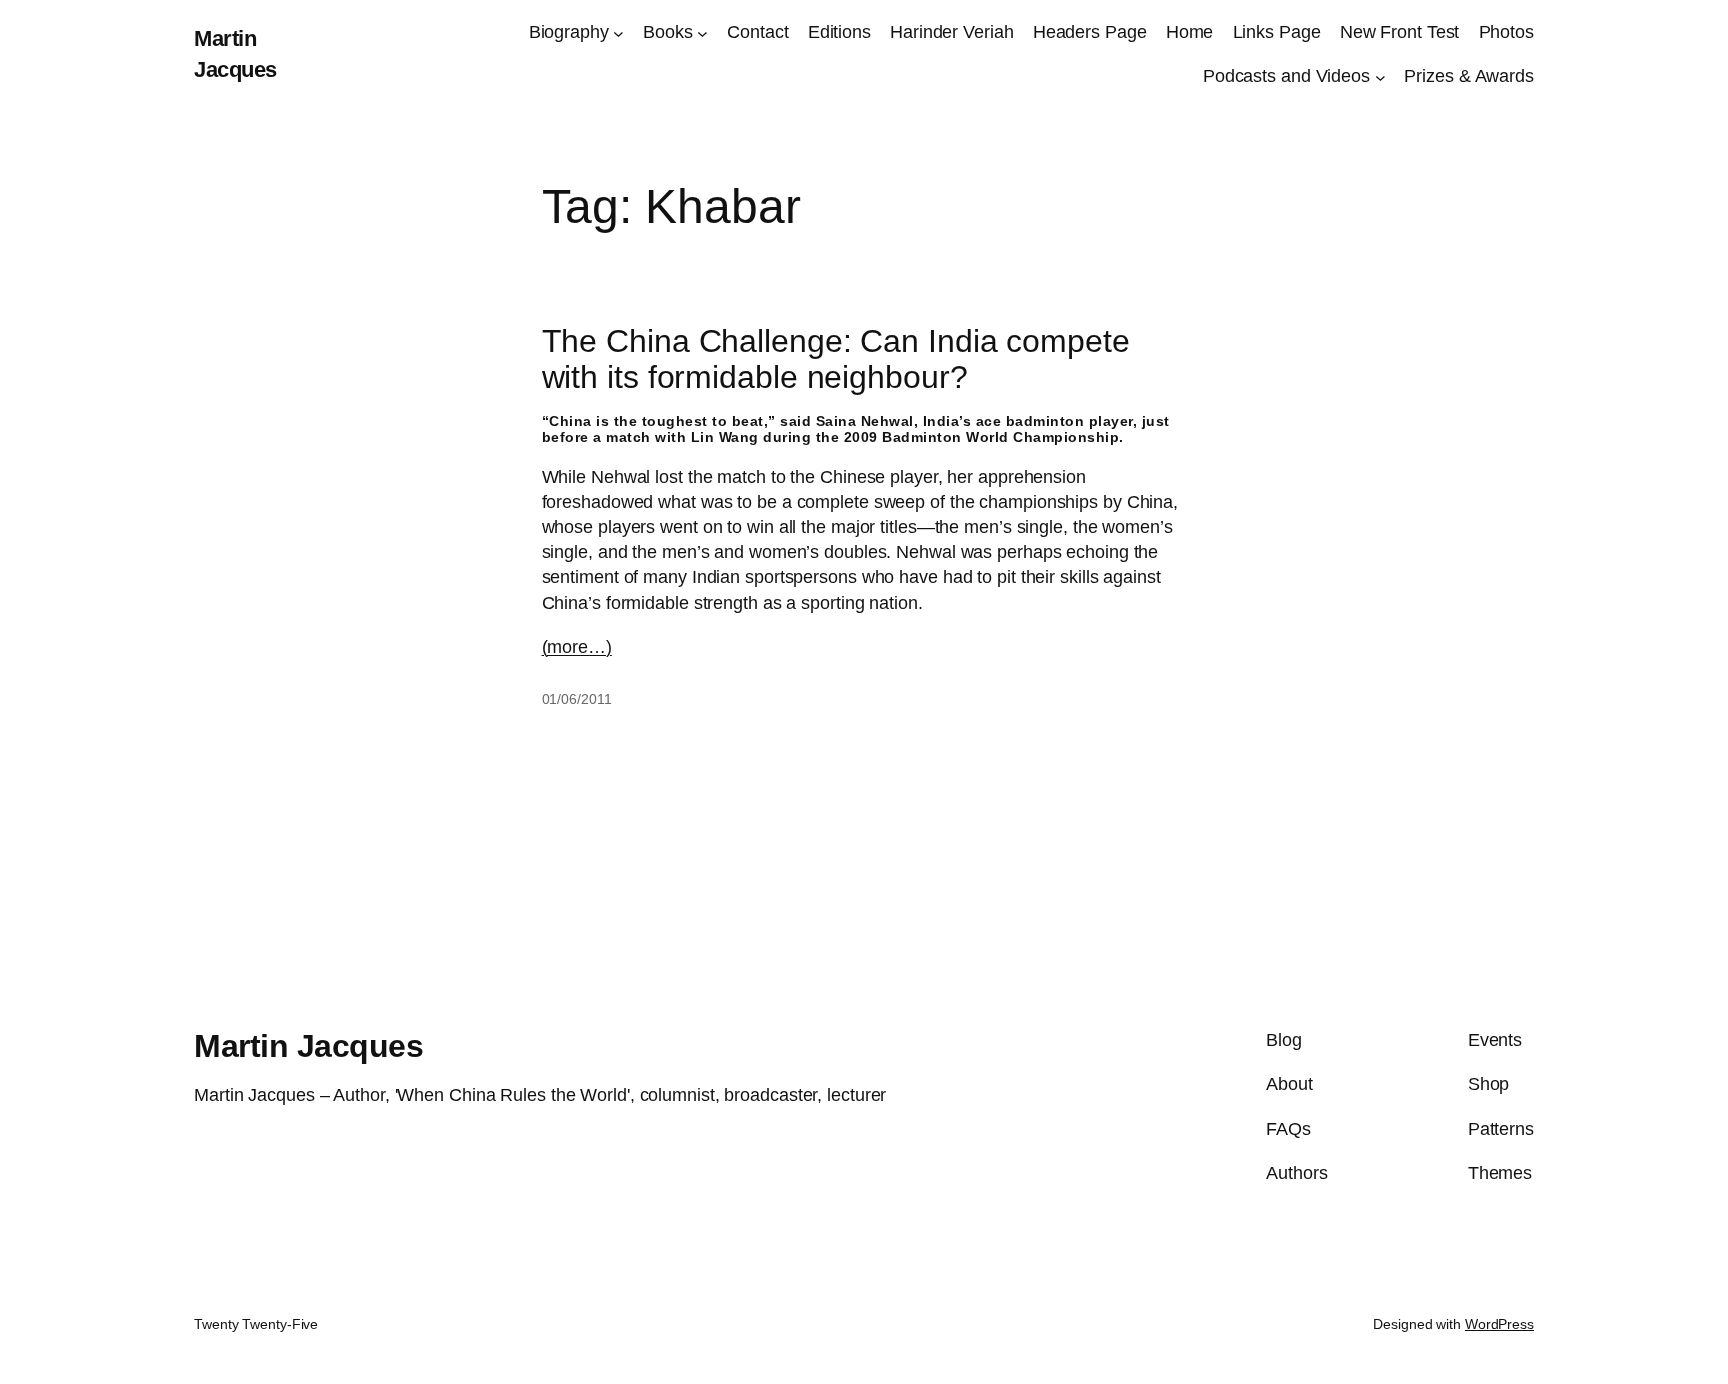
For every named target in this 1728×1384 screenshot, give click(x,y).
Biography (569, 32)
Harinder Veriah (952, 32)
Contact (757, 32)
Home (1190, 32)
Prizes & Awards (1469, 76)
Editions (839, 32)
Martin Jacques (308, 1046)
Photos (1506, 32)
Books (668, 32)
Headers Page (1090, 32)
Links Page (1277, 32)
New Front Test (1400, 32)
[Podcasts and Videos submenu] (1380, 77)
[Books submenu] (702, 32)
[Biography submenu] (618, 32)
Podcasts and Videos (1286, 76)
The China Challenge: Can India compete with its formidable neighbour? (836, 359)
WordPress (1499, 1324)
